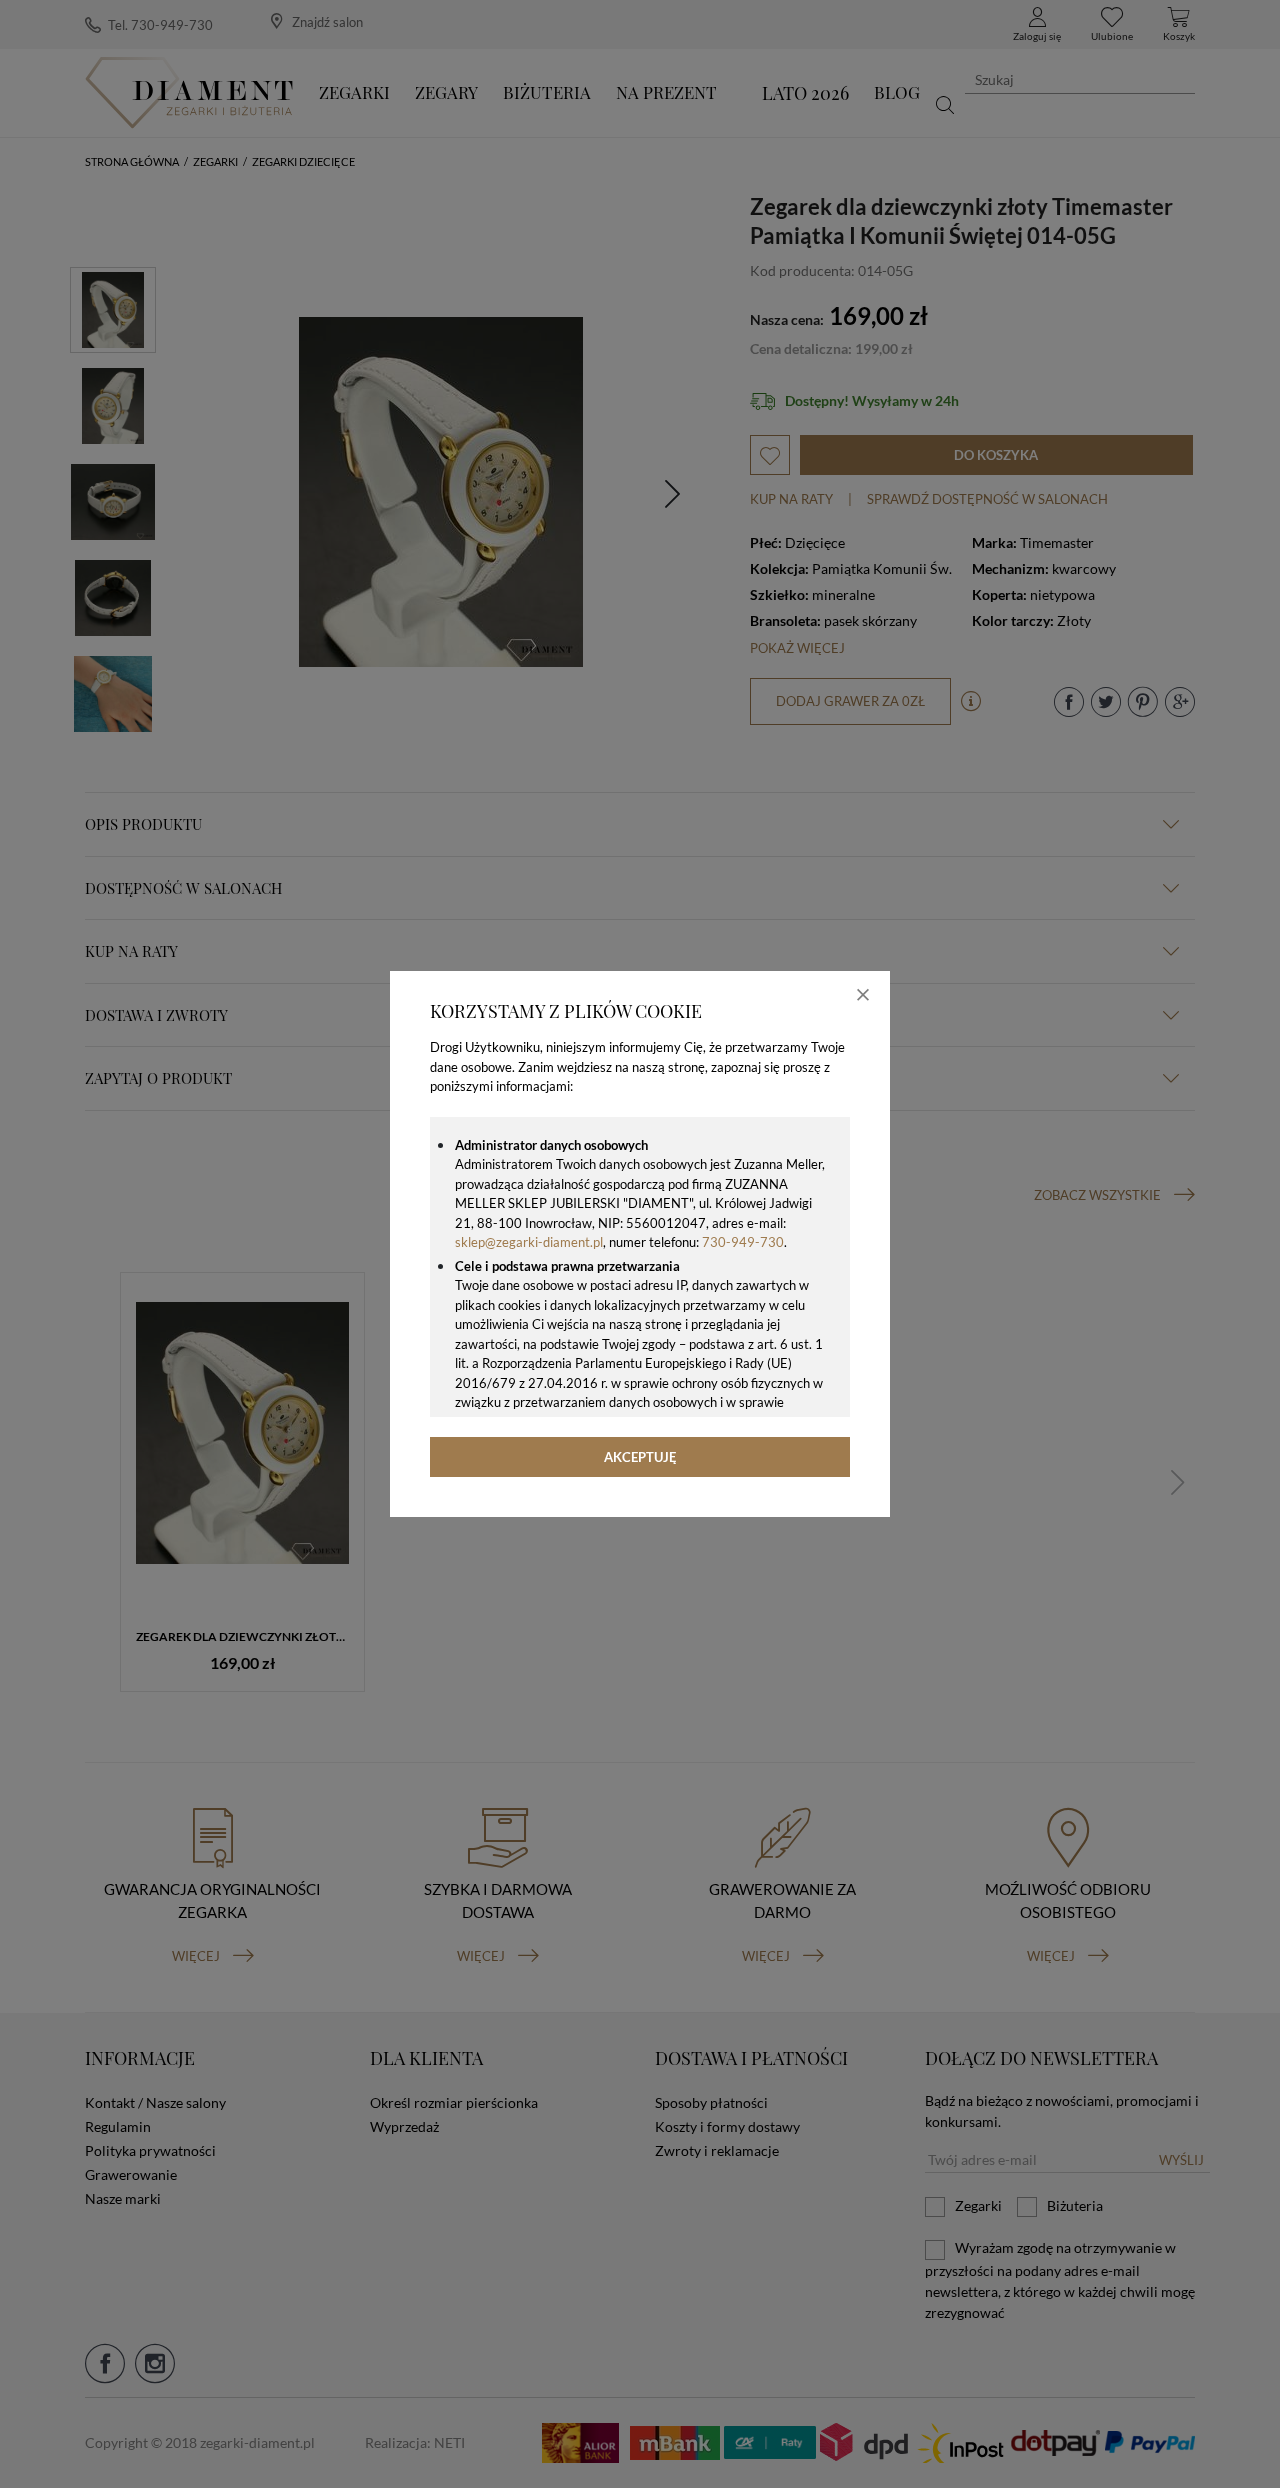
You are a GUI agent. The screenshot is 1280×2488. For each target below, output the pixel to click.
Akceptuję (640, 1457)
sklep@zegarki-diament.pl (529, 1242)
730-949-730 (743, 1242)
